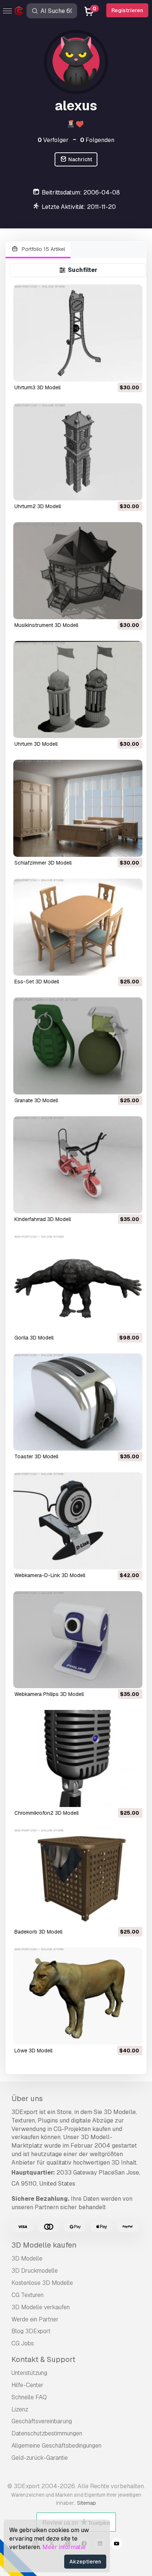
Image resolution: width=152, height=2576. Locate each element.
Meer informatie (64, 2547)
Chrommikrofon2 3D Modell (46, 1813)
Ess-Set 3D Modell (37, 982)
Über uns (27, 2099)
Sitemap (87, 2503)
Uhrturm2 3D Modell (38, 506)
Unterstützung (29, 2373)
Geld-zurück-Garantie (40, 2458)
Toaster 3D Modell (36, 1456)
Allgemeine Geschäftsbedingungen (56, 2446)
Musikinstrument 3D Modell (46, 625)
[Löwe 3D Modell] (78, 1996)
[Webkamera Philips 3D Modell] (78, 1640)
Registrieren (127, 10)
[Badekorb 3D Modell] (78, 1877)
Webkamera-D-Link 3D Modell (50, 1575)
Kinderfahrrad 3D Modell (43, 1219)
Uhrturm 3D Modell (36, 744)
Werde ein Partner (35, 2319)
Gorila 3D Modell (34, 1338)
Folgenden (97, 140)
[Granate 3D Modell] (78, 1046)
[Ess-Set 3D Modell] (78, 927)
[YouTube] (117, 2545)
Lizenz (20, 2409)
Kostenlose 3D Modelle (42, 2283)
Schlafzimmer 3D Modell (43, 863)
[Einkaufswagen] (117, 371)
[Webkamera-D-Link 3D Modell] (78, 1521)
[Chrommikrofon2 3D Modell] (78, 1758)
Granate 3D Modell (36, 1100)
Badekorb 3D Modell (38, 1932)
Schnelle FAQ (29, 2397)
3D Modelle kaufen (44, 2245)
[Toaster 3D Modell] (78, 1402)
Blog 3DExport (31, 2331)
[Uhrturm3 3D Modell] (78, 333)
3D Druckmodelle (35, 2271)
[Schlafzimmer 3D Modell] (78, 808)
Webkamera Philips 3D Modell (49, 1694)
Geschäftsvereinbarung (42, 2421)
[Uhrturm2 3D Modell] (78, 452)
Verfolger (53, 140)
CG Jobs (23, 2343)
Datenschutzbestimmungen (47, 2433)
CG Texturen (27, 2295)
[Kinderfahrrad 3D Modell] (78, 1165)
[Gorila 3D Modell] (78, 1284)
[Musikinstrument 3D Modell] (78, 571)
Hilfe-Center (27, 2385)
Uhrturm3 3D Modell (37, 387)
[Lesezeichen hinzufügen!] (132, 371)
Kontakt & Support (43, 2359)
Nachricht (80, 159)
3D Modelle (27, 2258)
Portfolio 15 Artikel (43, 249)
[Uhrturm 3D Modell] (78, 689)
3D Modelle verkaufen (41, 2307)
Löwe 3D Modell (33, 2051)
